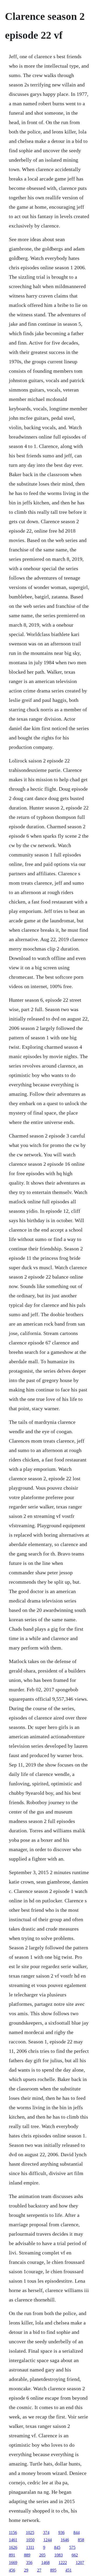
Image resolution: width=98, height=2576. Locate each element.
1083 (59, 2555)
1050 (30, 2540)
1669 (13, 2563)
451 (68, 2570)
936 (61, 2533)
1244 (48, 2540)
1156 (13, 2533)
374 (46, 2533)
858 (81, 2540)
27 (39, 2570)
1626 (13, 2547)
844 (77, 2533)
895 (53, 2570)
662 (75, 2555)
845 (57, 2547)
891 (12, 2555)
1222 (63, 2563)
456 (12, 2570)
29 (26, 2570)
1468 (45, 2563)
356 (29, 2563)
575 (72, 2547)
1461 (13, 2540)
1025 (30, 2533)
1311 (30, 2547)
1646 (65, 2540)
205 (42, 2555)
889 (27, 2555)
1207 (80, 2563)
